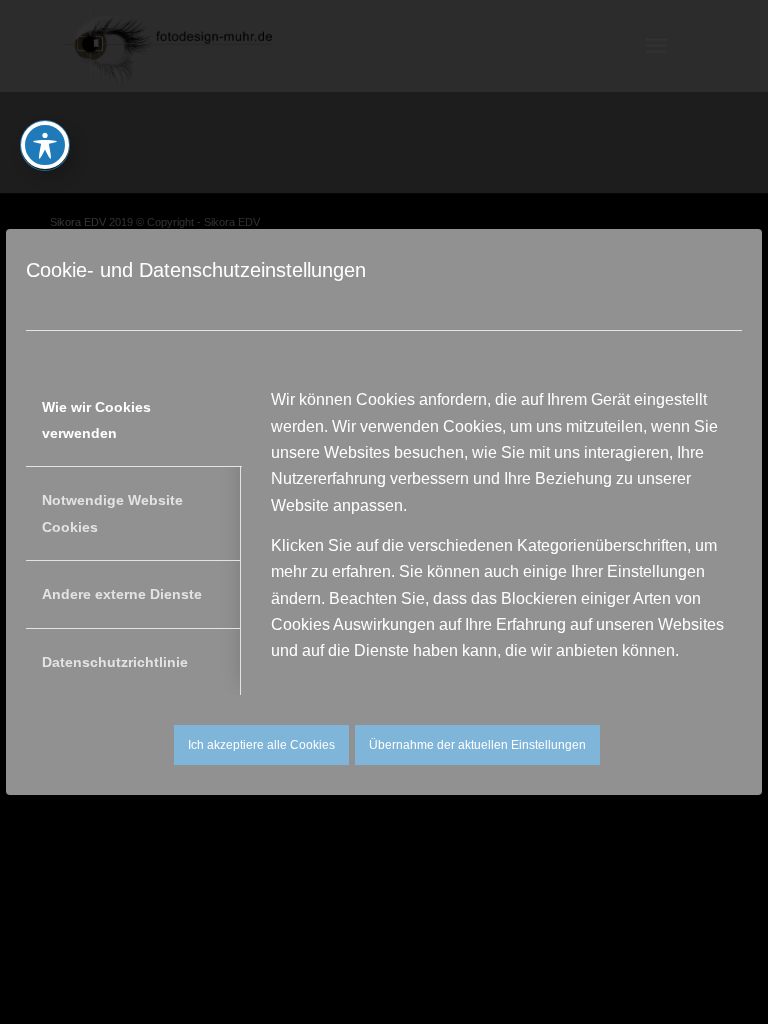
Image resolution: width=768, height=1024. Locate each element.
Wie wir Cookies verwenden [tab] (96, 420)
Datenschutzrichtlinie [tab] (115, 662)
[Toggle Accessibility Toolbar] (45, 145)
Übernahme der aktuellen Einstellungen (477, 745)
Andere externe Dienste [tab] (122, 594)
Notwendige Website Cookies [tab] (112, 513)
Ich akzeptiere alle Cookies (261, 745)
